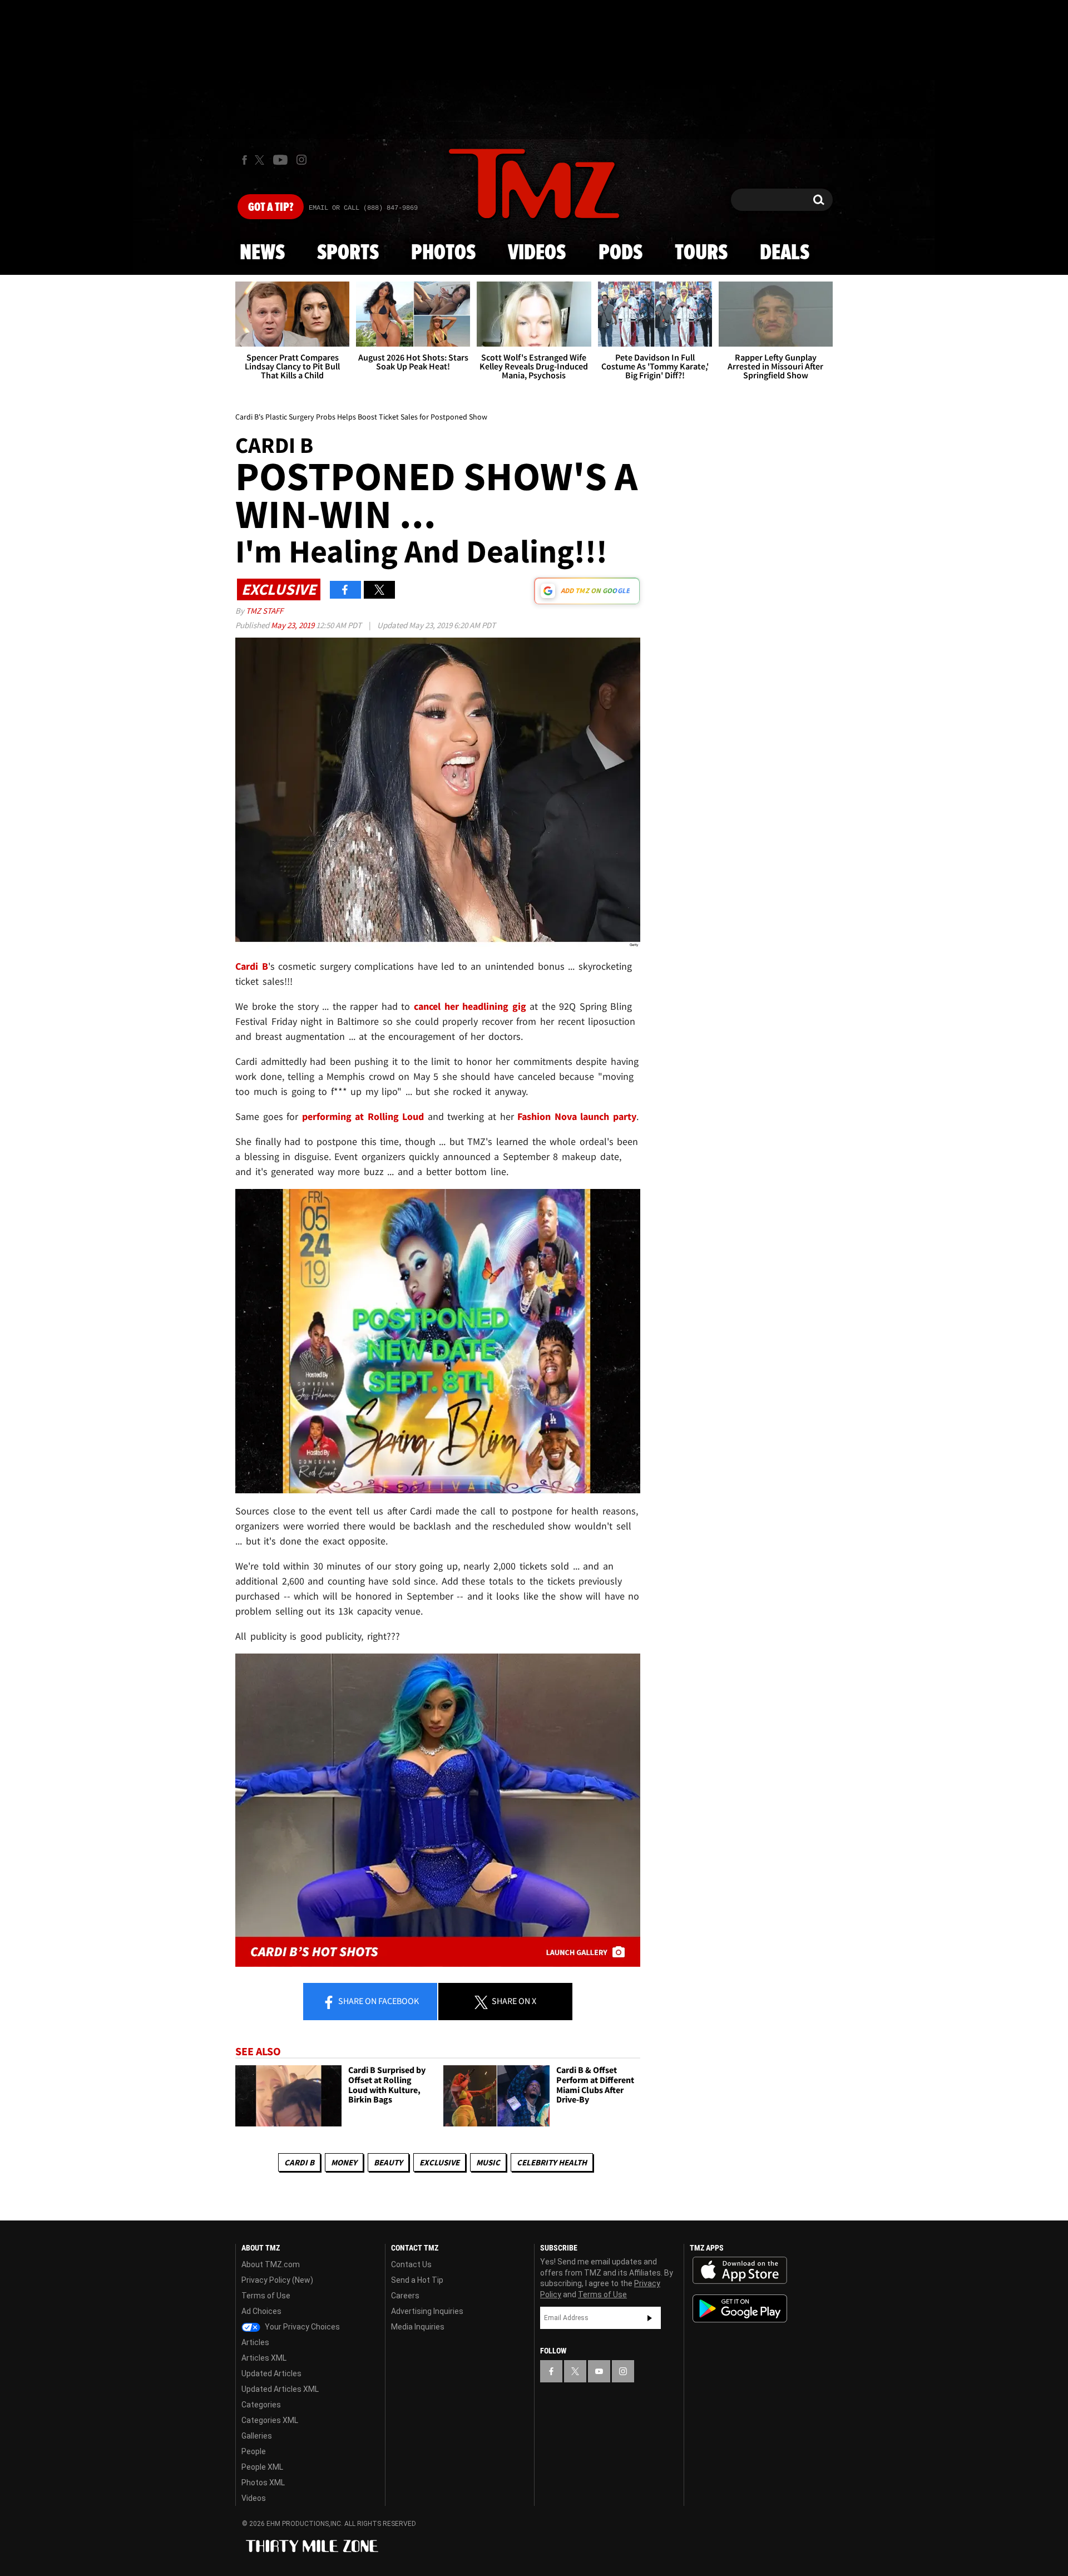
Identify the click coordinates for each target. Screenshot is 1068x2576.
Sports (348, 253)
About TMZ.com (271, 2264)
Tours (701, 253)
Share (378, 2001)
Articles (255, 2342)
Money (344, 2162)
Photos (443, 253)
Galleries (257, 2436)
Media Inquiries (418, 2327)
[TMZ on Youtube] (280, 160)
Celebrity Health (552, 2162)
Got (271, 208)
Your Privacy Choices (301, 2327)
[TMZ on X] (261, 160)
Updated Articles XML (280, 2389)
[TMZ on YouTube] (599, 2371)
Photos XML (263, 2483)
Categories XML (270, 2420)
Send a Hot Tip (417, 2280)
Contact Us (411, 2264)
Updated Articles (271, 2373)
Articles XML (264, 2358)
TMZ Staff (264, 611)
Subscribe (650, 2318)
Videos (537, 253)
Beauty (388, 2162)
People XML (262, 2467)
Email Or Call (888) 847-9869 (363, 208)
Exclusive (439, 2162)
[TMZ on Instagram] (301, 160)
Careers (405, 2296)
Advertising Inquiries (427, 2311)
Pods (620, 253)
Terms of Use (266, 2296)
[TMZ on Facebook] (244, 160)
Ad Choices (261, 2311)
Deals (785, 253)
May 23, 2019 (293, 625)
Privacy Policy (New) (277, 2280)
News (262, 253)
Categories (261, 2405)
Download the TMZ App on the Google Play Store (740, 2309)
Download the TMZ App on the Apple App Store (740, 2271)
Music (488, 2162)
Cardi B (299, 2162)
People (254, 2451)
